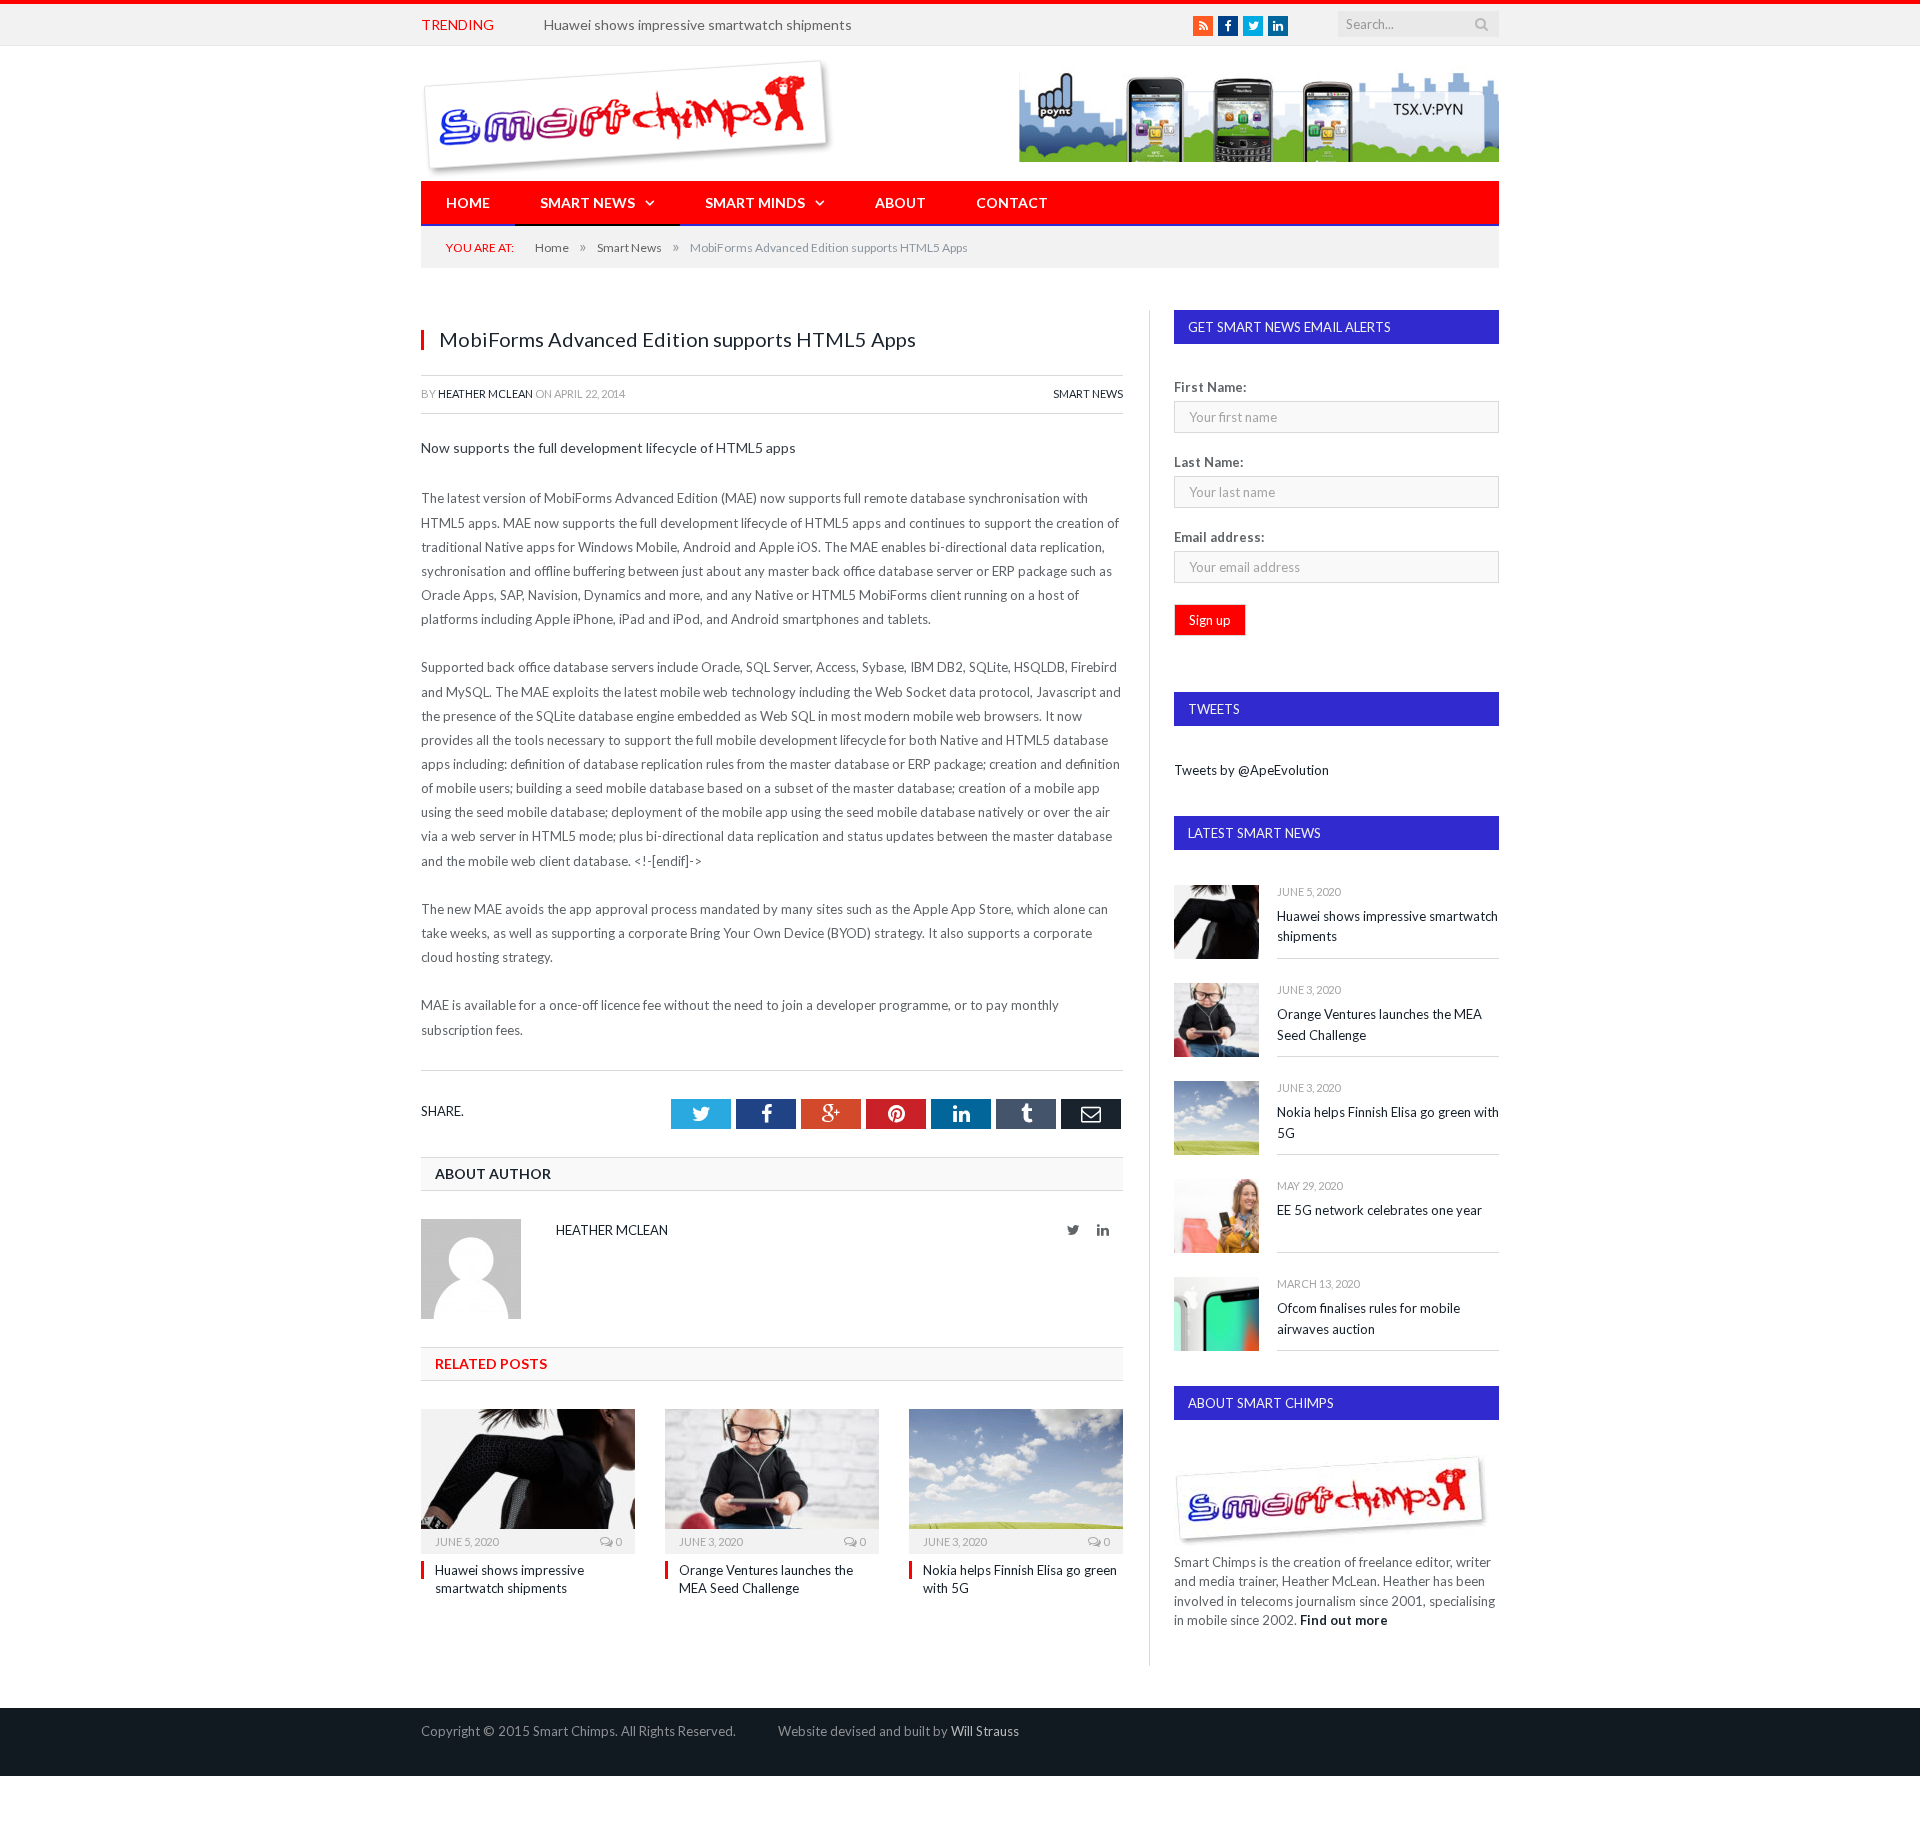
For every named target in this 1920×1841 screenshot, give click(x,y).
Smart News (587, 202)
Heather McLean (485, 393)
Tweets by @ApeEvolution (1251, 770)
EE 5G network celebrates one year (1379, 1210)
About (900, 202)
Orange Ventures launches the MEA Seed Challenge (1379, 1024)
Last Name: (1208, 462)
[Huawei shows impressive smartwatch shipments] (528, 1479)
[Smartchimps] (628, 113)
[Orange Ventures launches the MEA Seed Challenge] (772, 1479)
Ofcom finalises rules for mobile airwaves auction (1368, 1318)
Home (468, 202)
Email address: (1219, 537)
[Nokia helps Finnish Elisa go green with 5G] (1016, 1479)
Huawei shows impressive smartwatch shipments (698, 24)
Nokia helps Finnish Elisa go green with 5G (1388, 1122)
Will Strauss (985, 1731)
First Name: (1210, 387)
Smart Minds (755, 202)
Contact (1012, 202)
